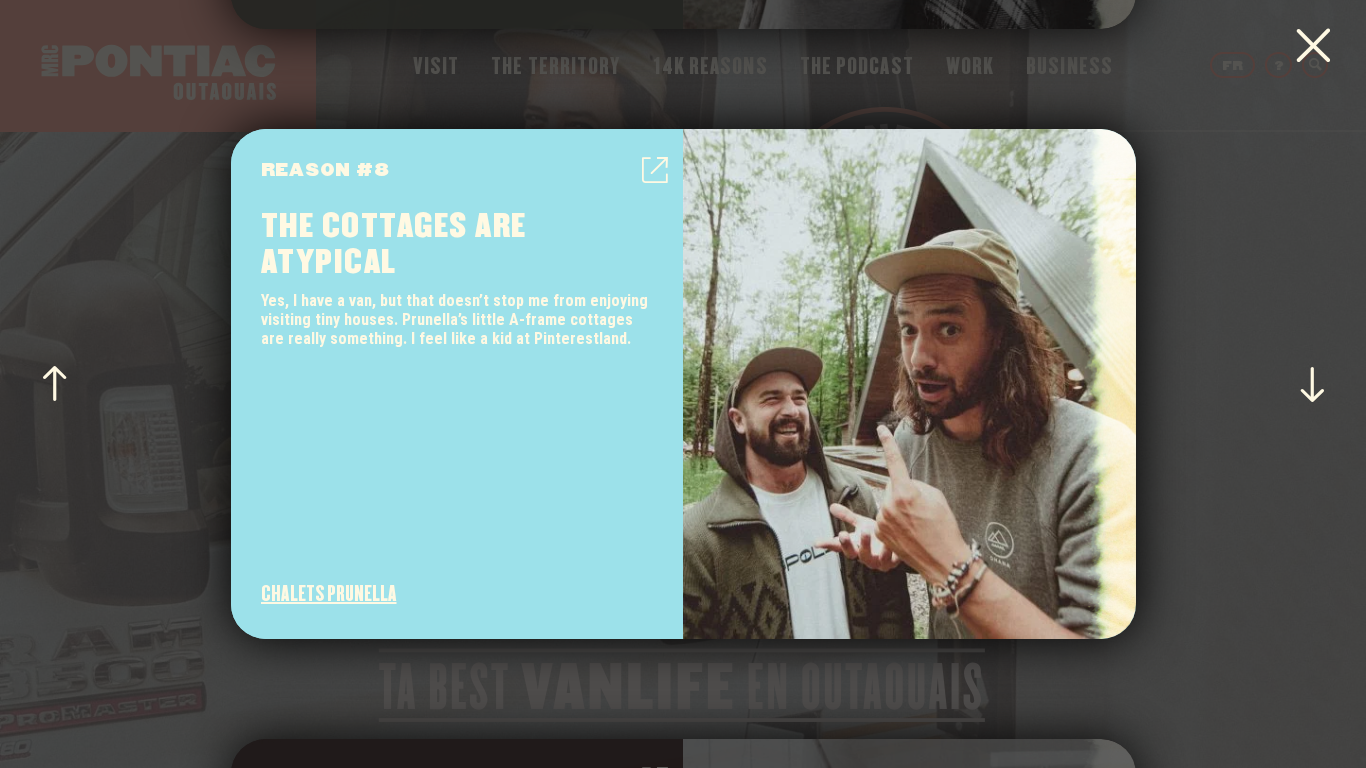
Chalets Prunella (329, 593)
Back (1313, 46)
